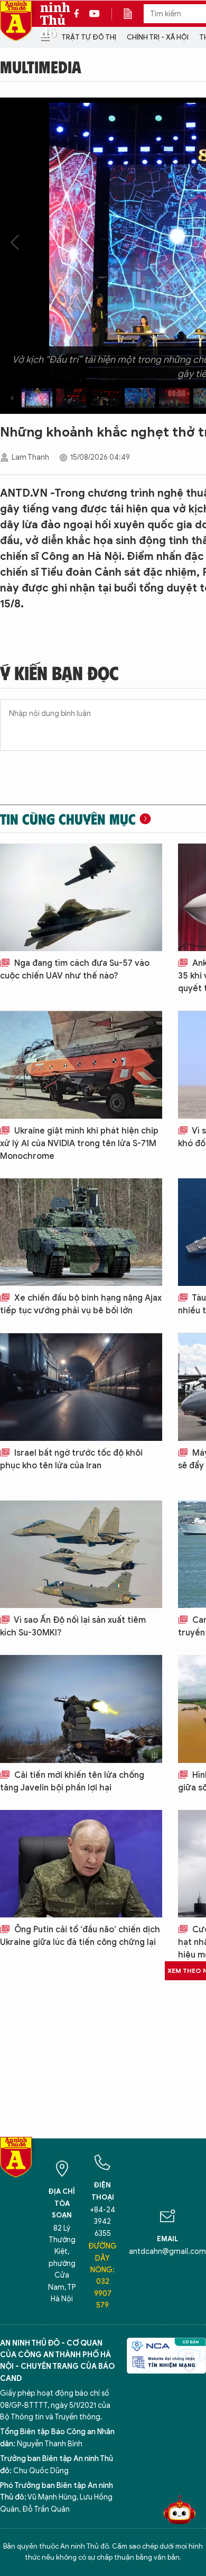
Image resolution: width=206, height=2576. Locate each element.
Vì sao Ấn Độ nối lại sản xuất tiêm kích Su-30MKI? (73, 1626)
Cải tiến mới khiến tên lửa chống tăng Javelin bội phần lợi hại (72, 1781)
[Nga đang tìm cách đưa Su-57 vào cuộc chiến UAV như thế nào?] (81, 897)
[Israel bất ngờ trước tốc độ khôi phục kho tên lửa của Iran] (81, 1387)
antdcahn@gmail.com (167, 2251)
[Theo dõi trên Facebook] (79, 14)
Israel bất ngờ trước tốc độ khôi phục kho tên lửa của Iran (71, 1459)
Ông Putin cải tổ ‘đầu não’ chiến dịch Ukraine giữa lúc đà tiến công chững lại (80, 1936)
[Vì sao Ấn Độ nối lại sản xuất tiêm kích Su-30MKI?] (81, 1554)
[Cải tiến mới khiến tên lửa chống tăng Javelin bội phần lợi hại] (81, 1709)
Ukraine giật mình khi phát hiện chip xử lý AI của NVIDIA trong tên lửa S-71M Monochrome (79, 1144)
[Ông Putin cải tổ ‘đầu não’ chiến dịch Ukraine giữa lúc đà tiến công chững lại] (81, 1864)
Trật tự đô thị (89, 37)
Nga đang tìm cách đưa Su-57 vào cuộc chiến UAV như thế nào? (75, 970)
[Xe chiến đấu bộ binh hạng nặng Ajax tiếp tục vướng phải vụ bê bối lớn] (81, 1232)
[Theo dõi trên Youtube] (95, 14)
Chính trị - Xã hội (158, 37)
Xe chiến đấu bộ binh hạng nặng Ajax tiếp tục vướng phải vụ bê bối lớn (81, 1304)
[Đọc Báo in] (133, 14)
